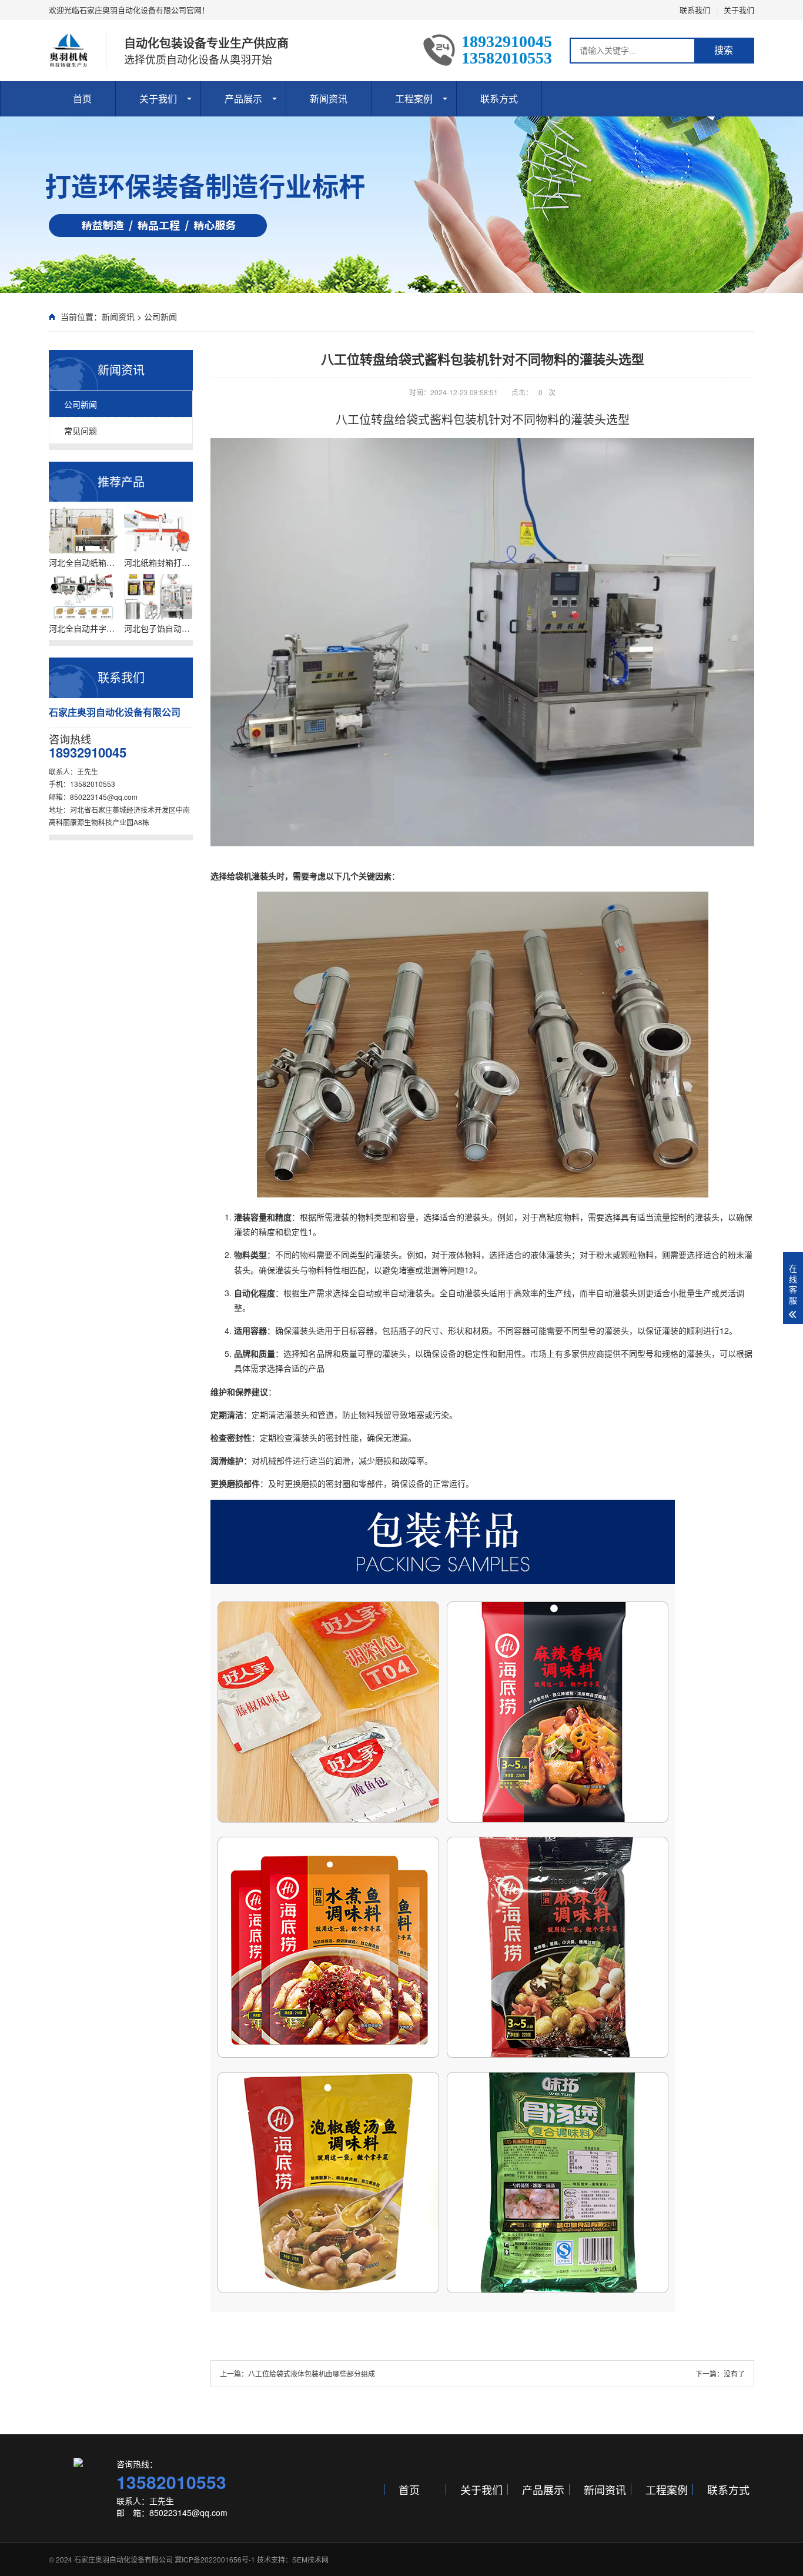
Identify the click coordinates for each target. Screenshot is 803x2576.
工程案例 (414, 99)
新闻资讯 (329, 99)
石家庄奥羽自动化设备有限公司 (123, 2559)
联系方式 (499, 99)
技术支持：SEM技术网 (293, 2559)
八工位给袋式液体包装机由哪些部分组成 (312, 2373)
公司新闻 (160, 316)
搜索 (724, 50)
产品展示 (243, 99)
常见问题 (81, 431)
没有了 (734, 2373)
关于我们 (739, 10)
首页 (82, 99)
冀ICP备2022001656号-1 (215, 2559)
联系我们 (695, 10)
